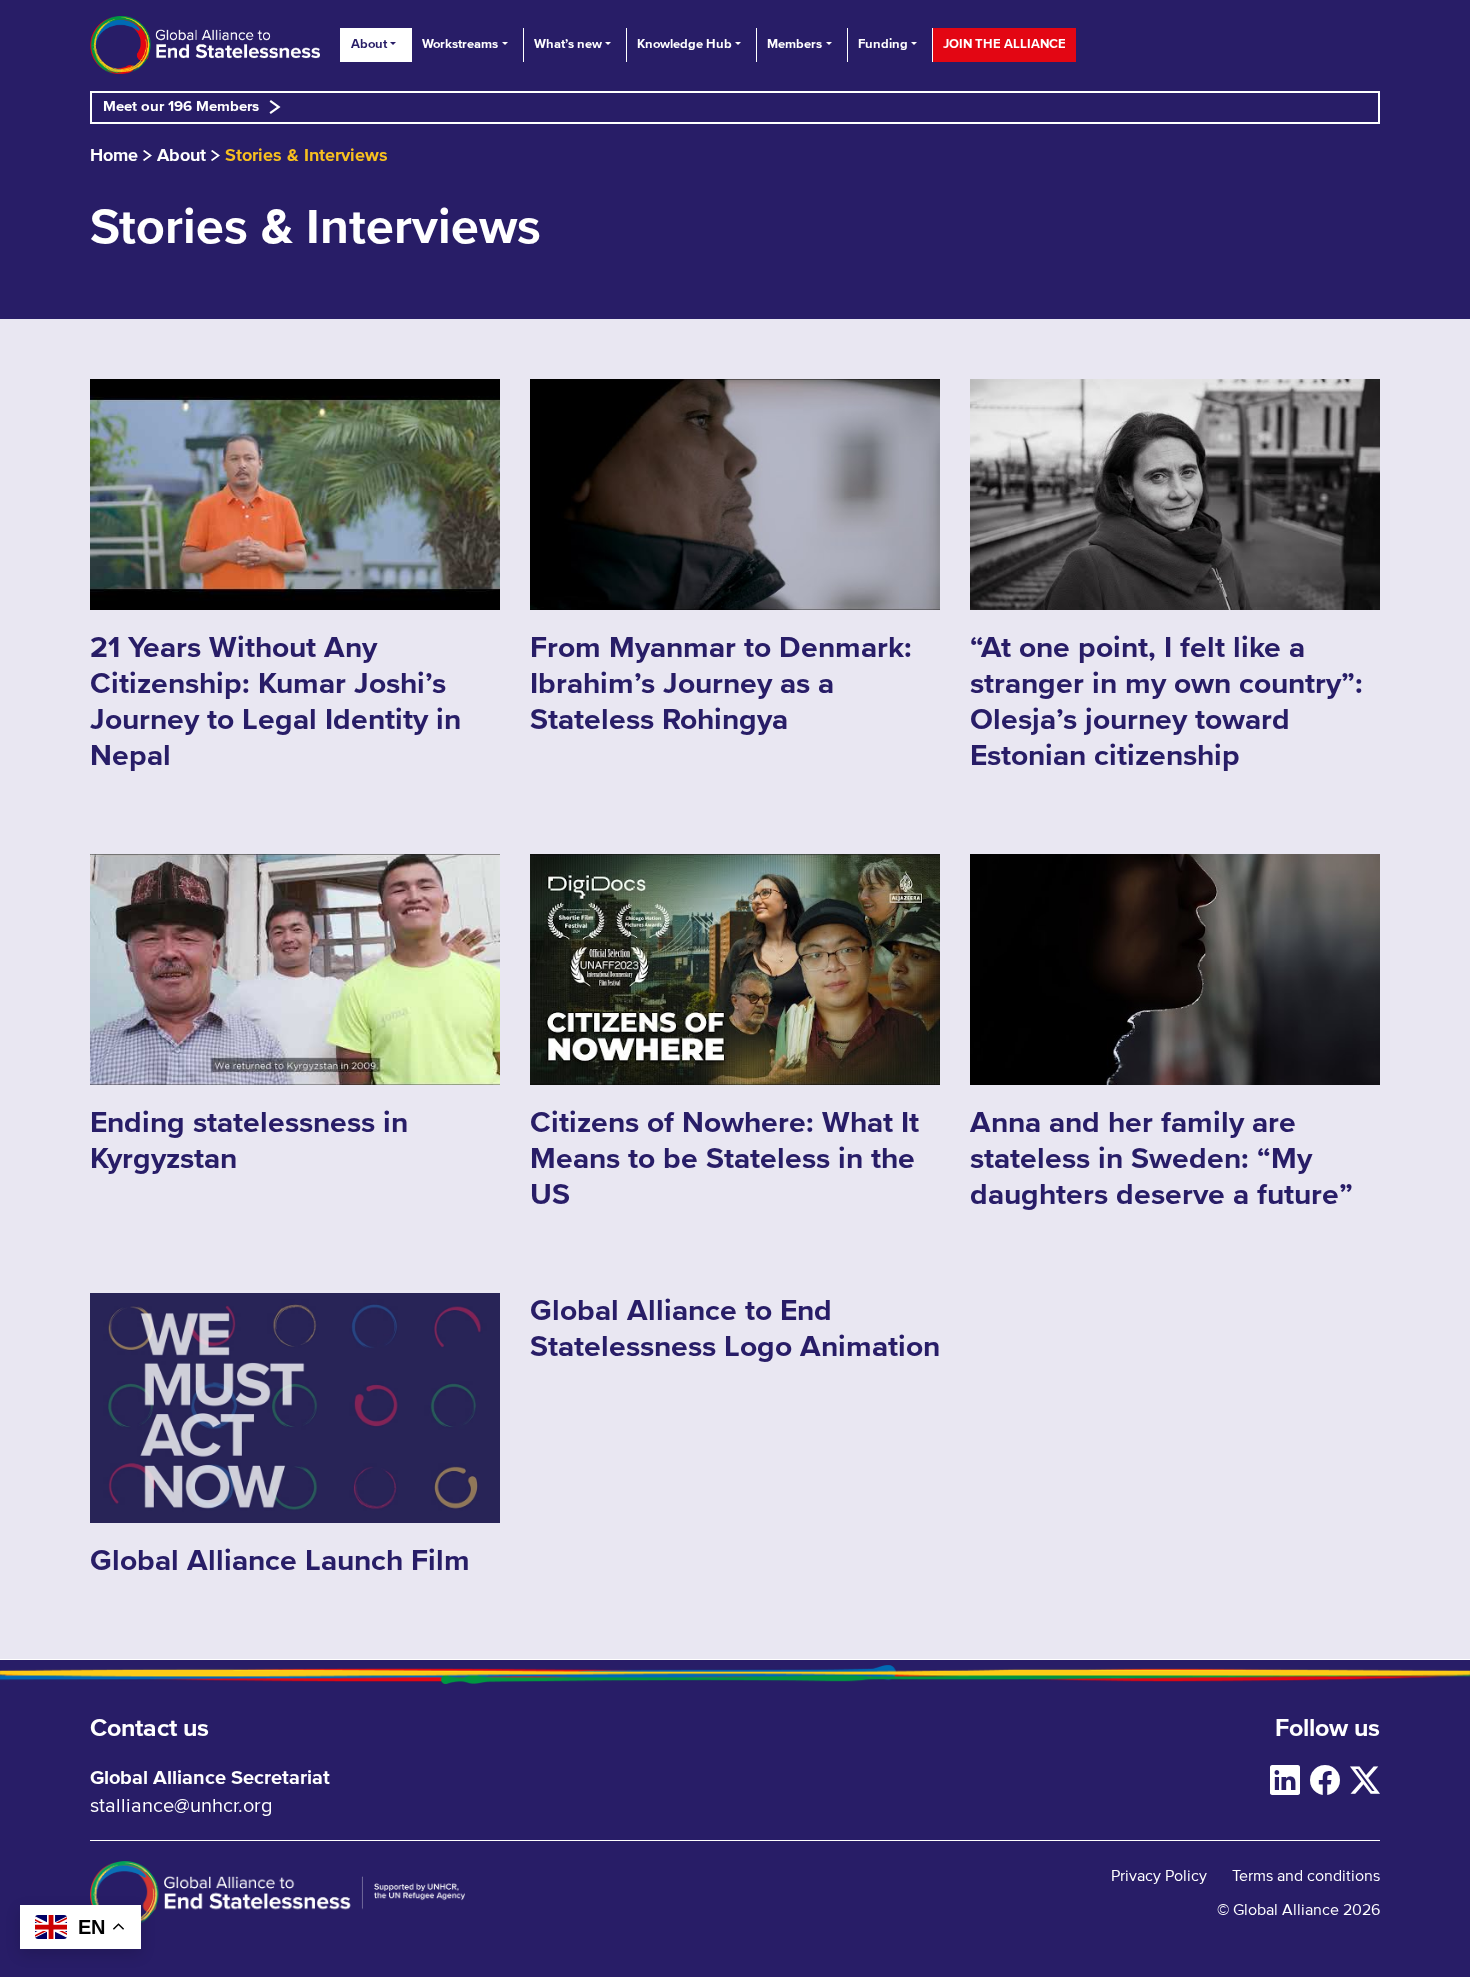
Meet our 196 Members (181, 106)
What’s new (568, 44)
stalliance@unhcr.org (181, 1806)
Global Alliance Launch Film (280, 1561)
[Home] (205, 45)
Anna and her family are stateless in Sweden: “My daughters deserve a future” (1161, 1159)
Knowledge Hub (684, 44)
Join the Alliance (1004, 44)
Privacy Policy (1159, 1876)
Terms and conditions (1306, 1876)
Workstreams (460, 44)
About (369, 44)
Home (114, 156)
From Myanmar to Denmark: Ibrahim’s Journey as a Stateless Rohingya (721, 684)
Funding (883, 44)
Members (794, 44)
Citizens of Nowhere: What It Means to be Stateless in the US (724, 1159)
